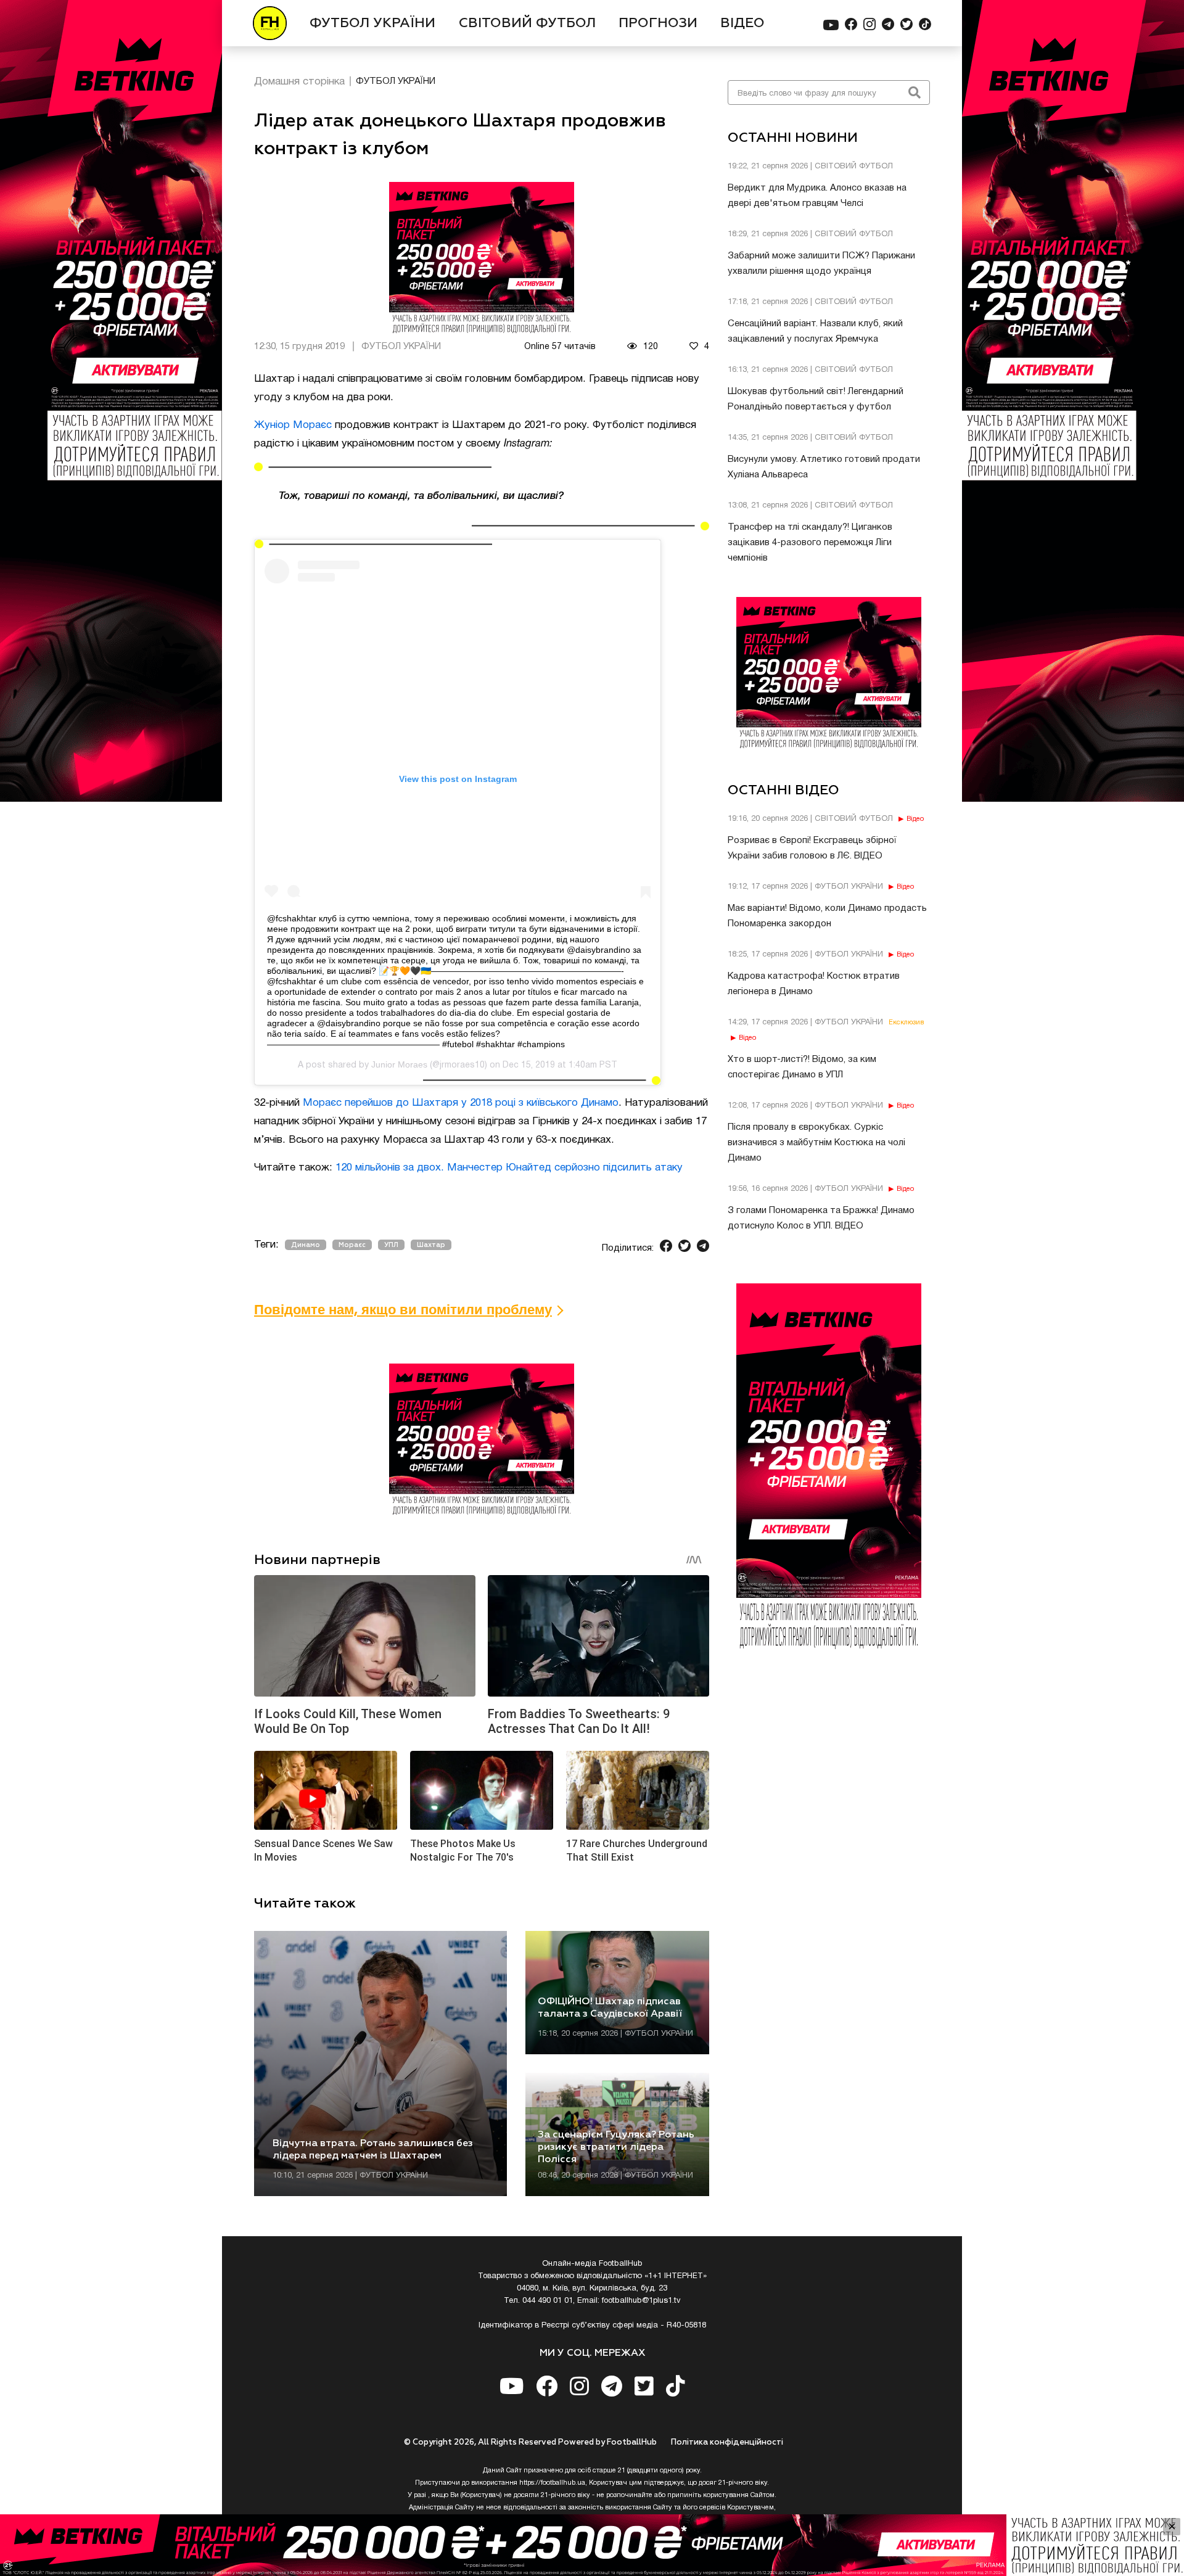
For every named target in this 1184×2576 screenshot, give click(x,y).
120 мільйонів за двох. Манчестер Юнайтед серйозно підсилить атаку (509, 1168)
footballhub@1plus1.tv (641, 2301)
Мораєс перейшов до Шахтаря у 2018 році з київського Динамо (461, 1103)
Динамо (306, 1245)
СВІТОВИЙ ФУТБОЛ (527, 23)
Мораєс (352, 1245)
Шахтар (431, 1245)
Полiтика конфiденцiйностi (727, 2442)
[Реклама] (592, 2545)
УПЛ (391, 1245)
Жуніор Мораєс (293, 425)
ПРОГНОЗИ (658, 23)
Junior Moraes (399, 1064)
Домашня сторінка (299, 82)
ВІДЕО (742, 23)
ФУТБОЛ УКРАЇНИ (372, 23)
